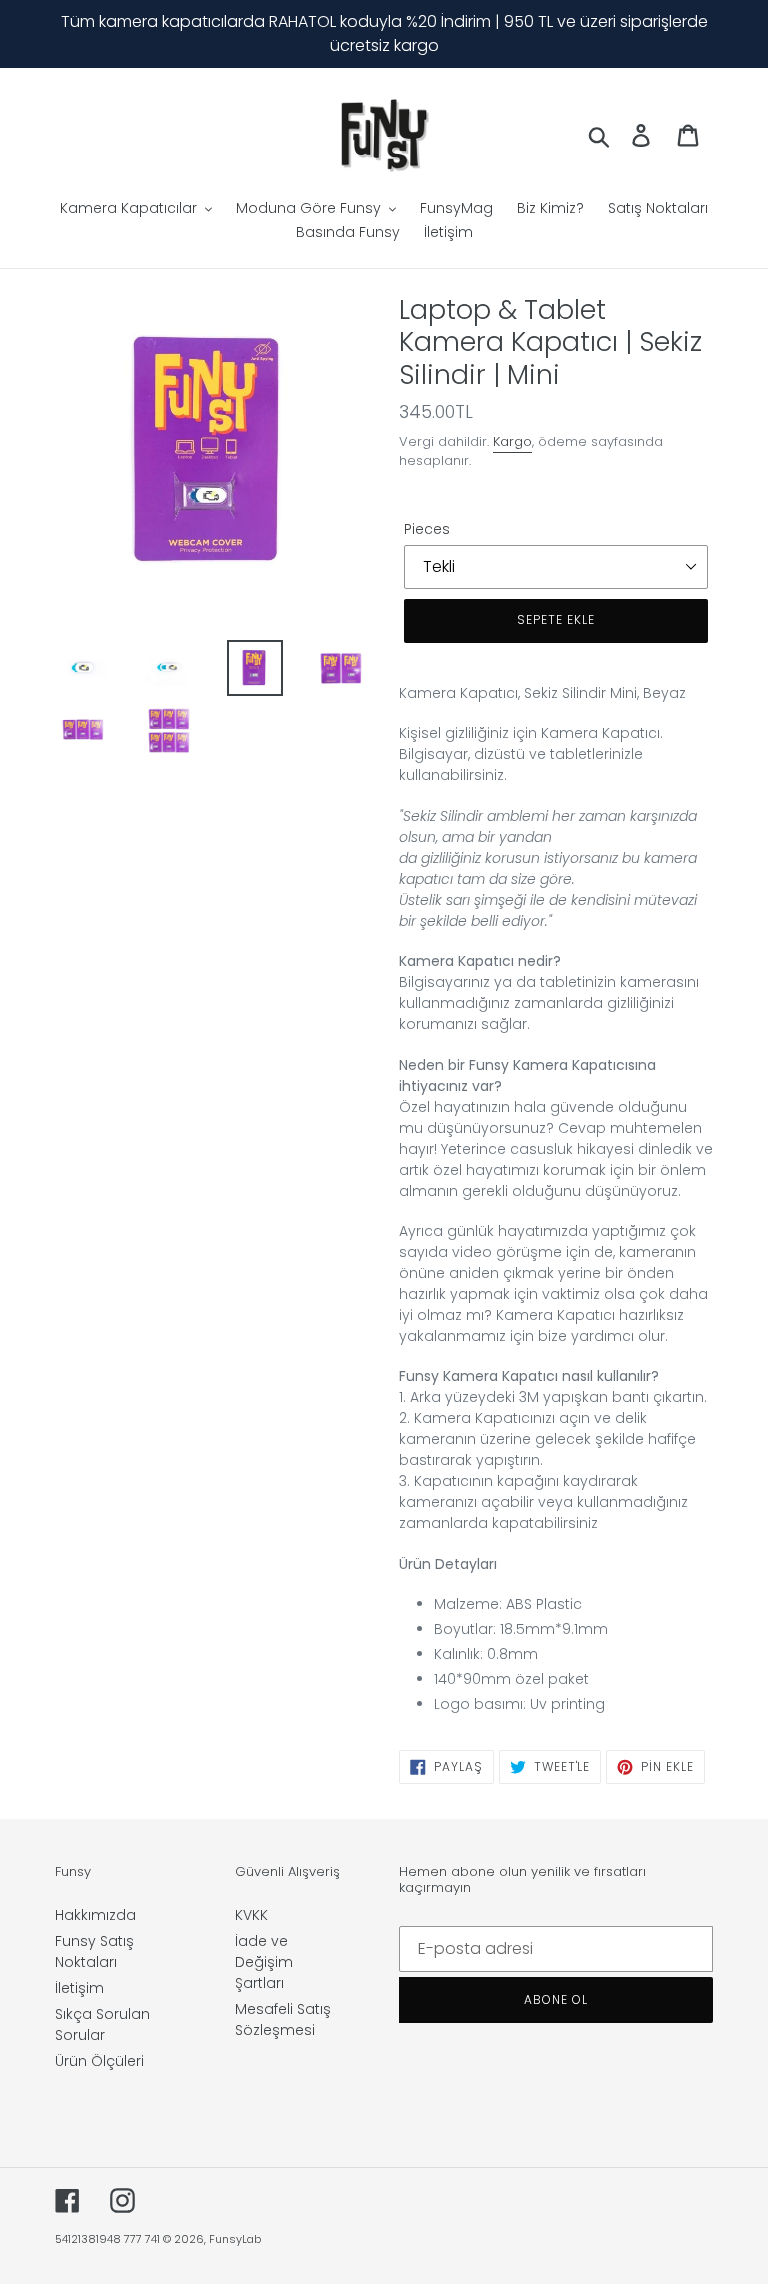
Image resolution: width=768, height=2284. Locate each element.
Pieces (427, 529)
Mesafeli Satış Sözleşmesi (283, 2019)
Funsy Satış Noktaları (94, 1951)
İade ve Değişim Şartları (264, 1962)
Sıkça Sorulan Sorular (102, 2024)
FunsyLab (235, 2239)
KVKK (251, 1915)
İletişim (79, 1988)
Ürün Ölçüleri (99, 2061)
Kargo (512, 441)
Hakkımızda (95, 1915)
